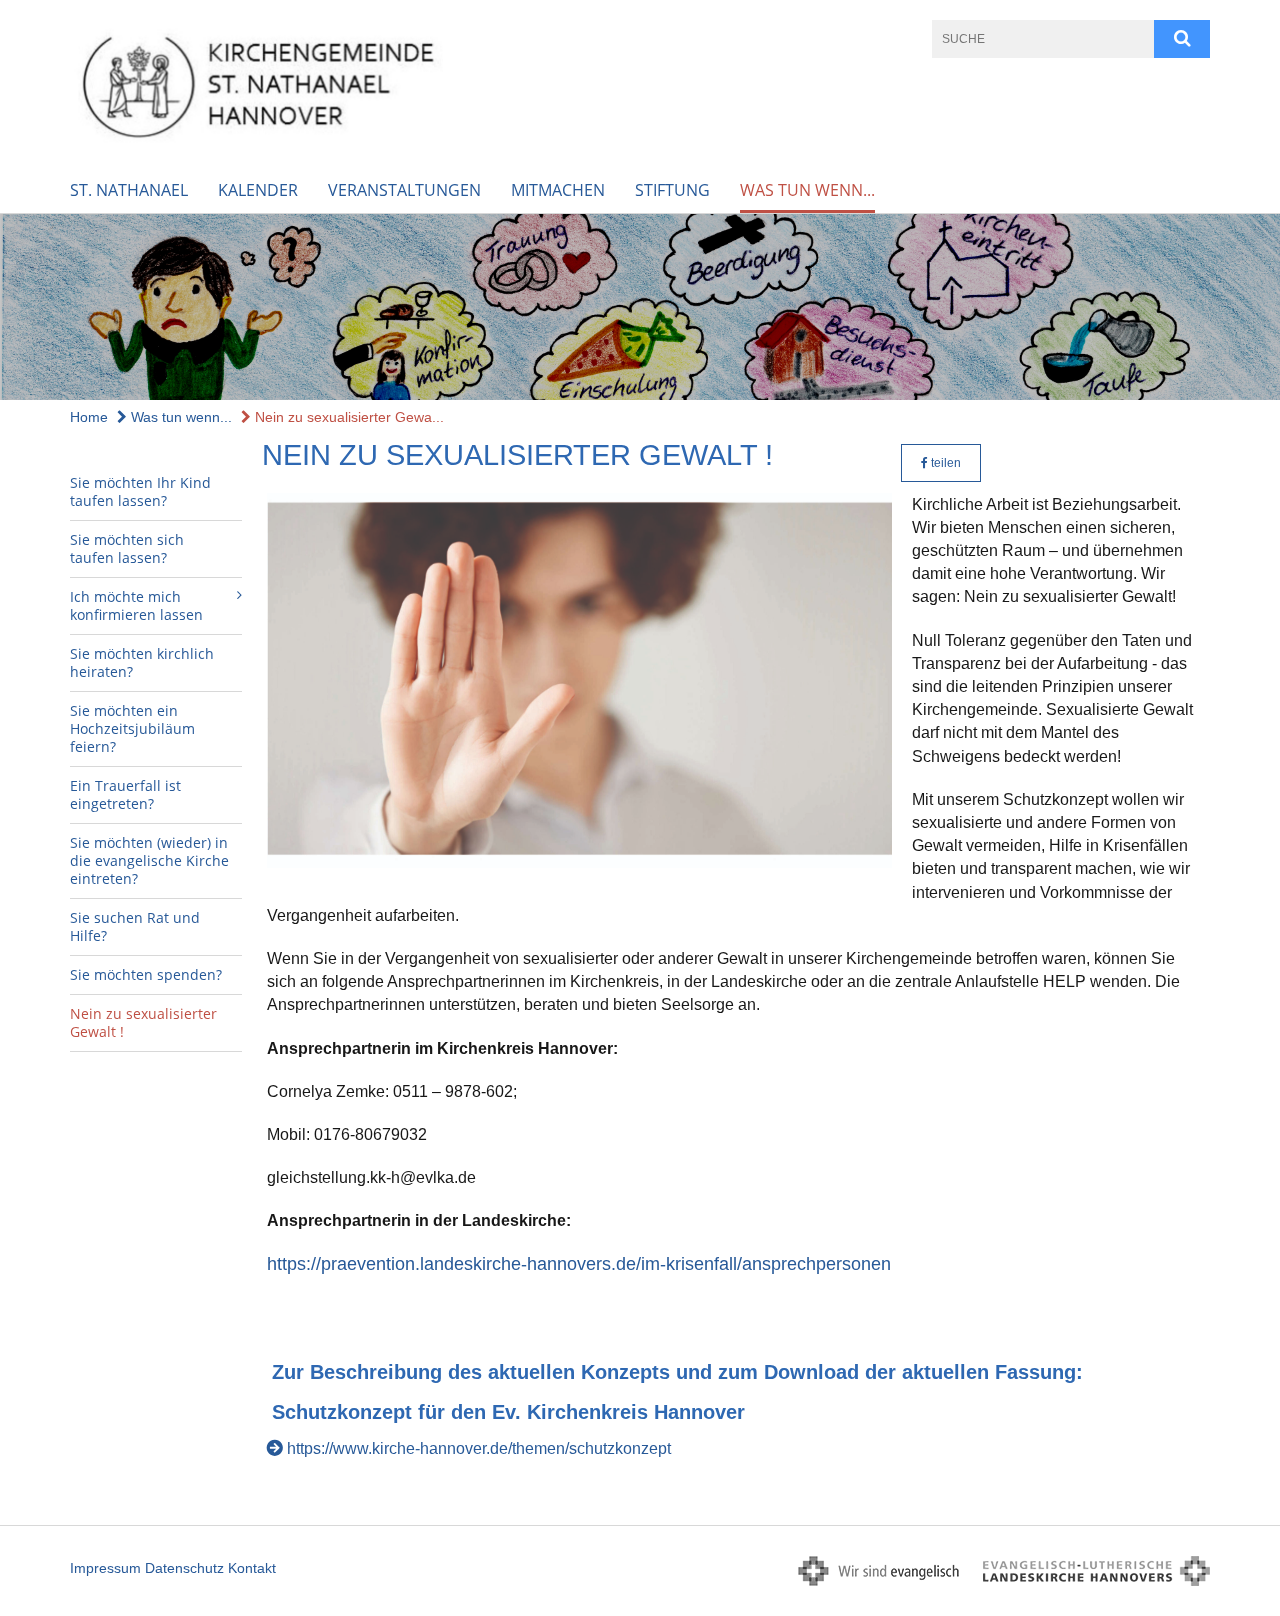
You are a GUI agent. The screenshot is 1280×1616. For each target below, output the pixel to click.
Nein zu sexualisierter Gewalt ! (143, 1022)
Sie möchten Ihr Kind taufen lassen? (140, 491)
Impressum (105, 1568)
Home (89, 417)
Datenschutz (184, 1568)
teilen (944, 463)
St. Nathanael (129, 190)
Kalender (258, 190)
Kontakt (252, 1568)
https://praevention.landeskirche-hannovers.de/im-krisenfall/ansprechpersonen (579, 1264)
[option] (640, 307)
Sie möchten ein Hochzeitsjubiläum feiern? (132, 728)
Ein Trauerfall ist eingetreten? (125, 794)
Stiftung (672, 190)
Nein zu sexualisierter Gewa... (347, 417)
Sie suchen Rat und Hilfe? (135, 926)
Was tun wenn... (807, 190)
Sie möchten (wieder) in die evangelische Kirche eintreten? (149, 860)
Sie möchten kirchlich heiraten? (142, 662)
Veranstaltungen (404, 190)
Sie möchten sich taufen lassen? (127, 548)
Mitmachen (558, 190)
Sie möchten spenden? (146, 974)
